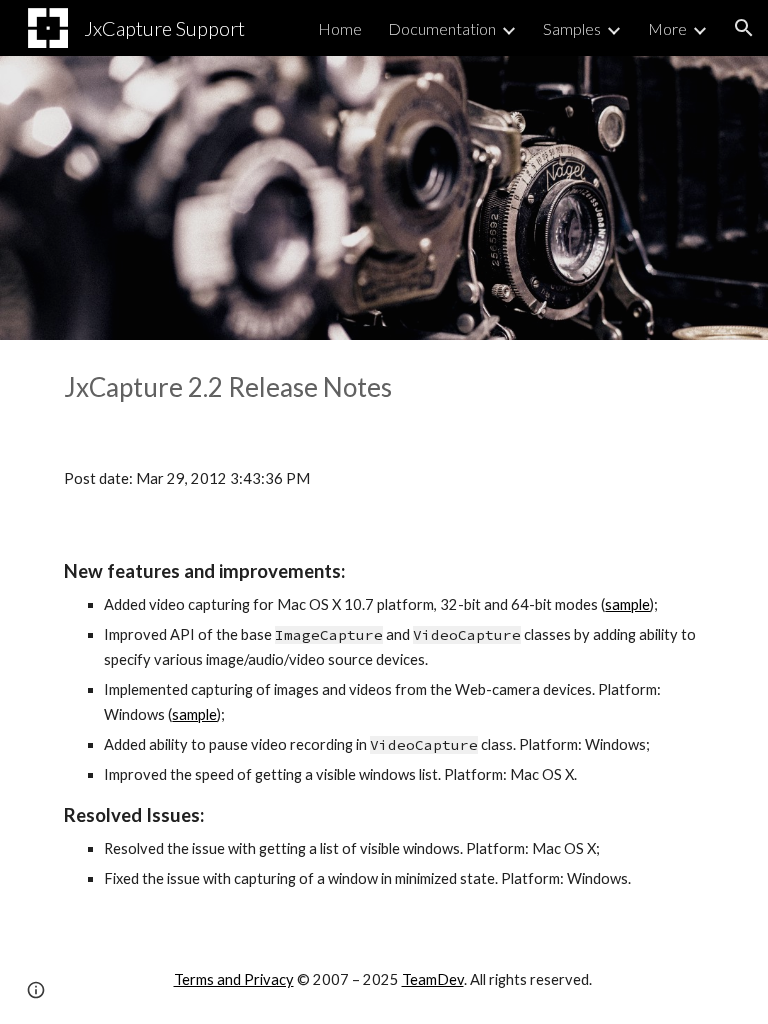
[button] (744, 28)
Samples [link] (572, 28)
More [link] (667, 28)
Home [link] (340, 28)
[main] (383, 387)
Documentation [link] (442, 28)
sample (627, 604)
